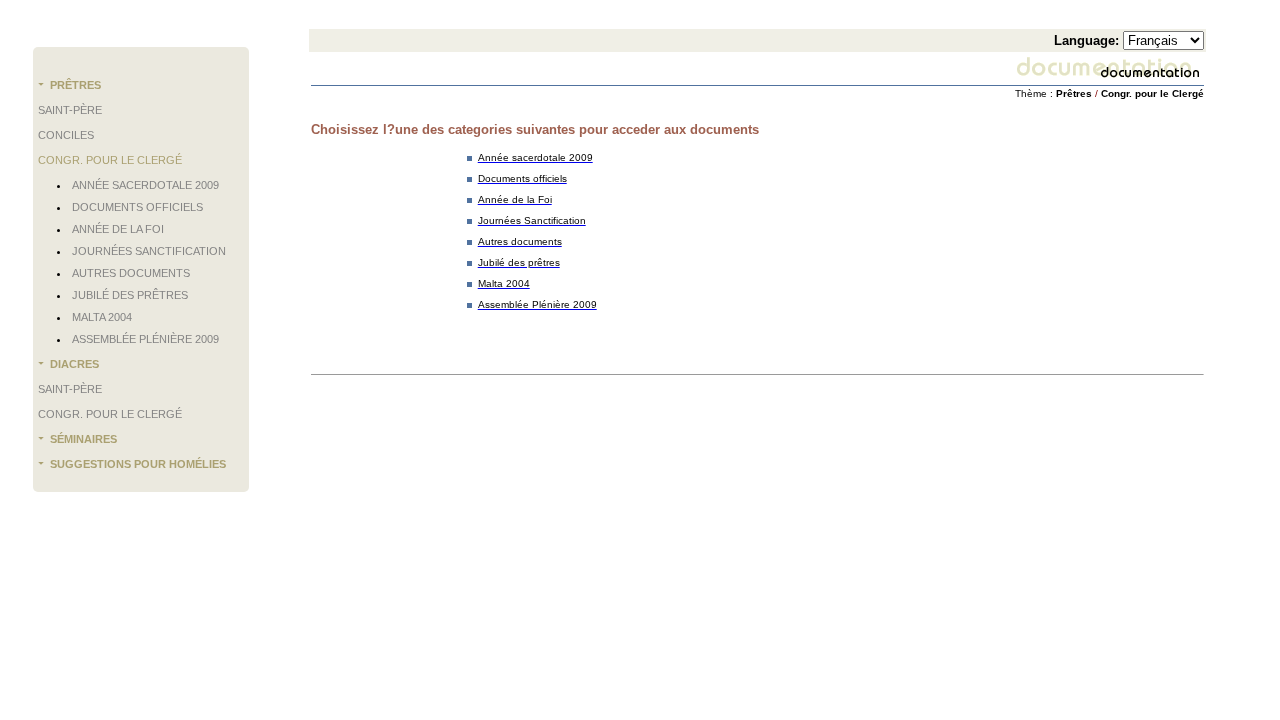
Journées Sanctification (149, 251)
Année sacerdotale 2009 (145, 185)
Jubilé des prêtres (130, 295)
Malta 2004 (102, 317)
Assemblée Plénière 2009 (145, 339)
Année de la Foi (118, 229)
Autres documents (131, 273)
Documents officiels (137, 207)
